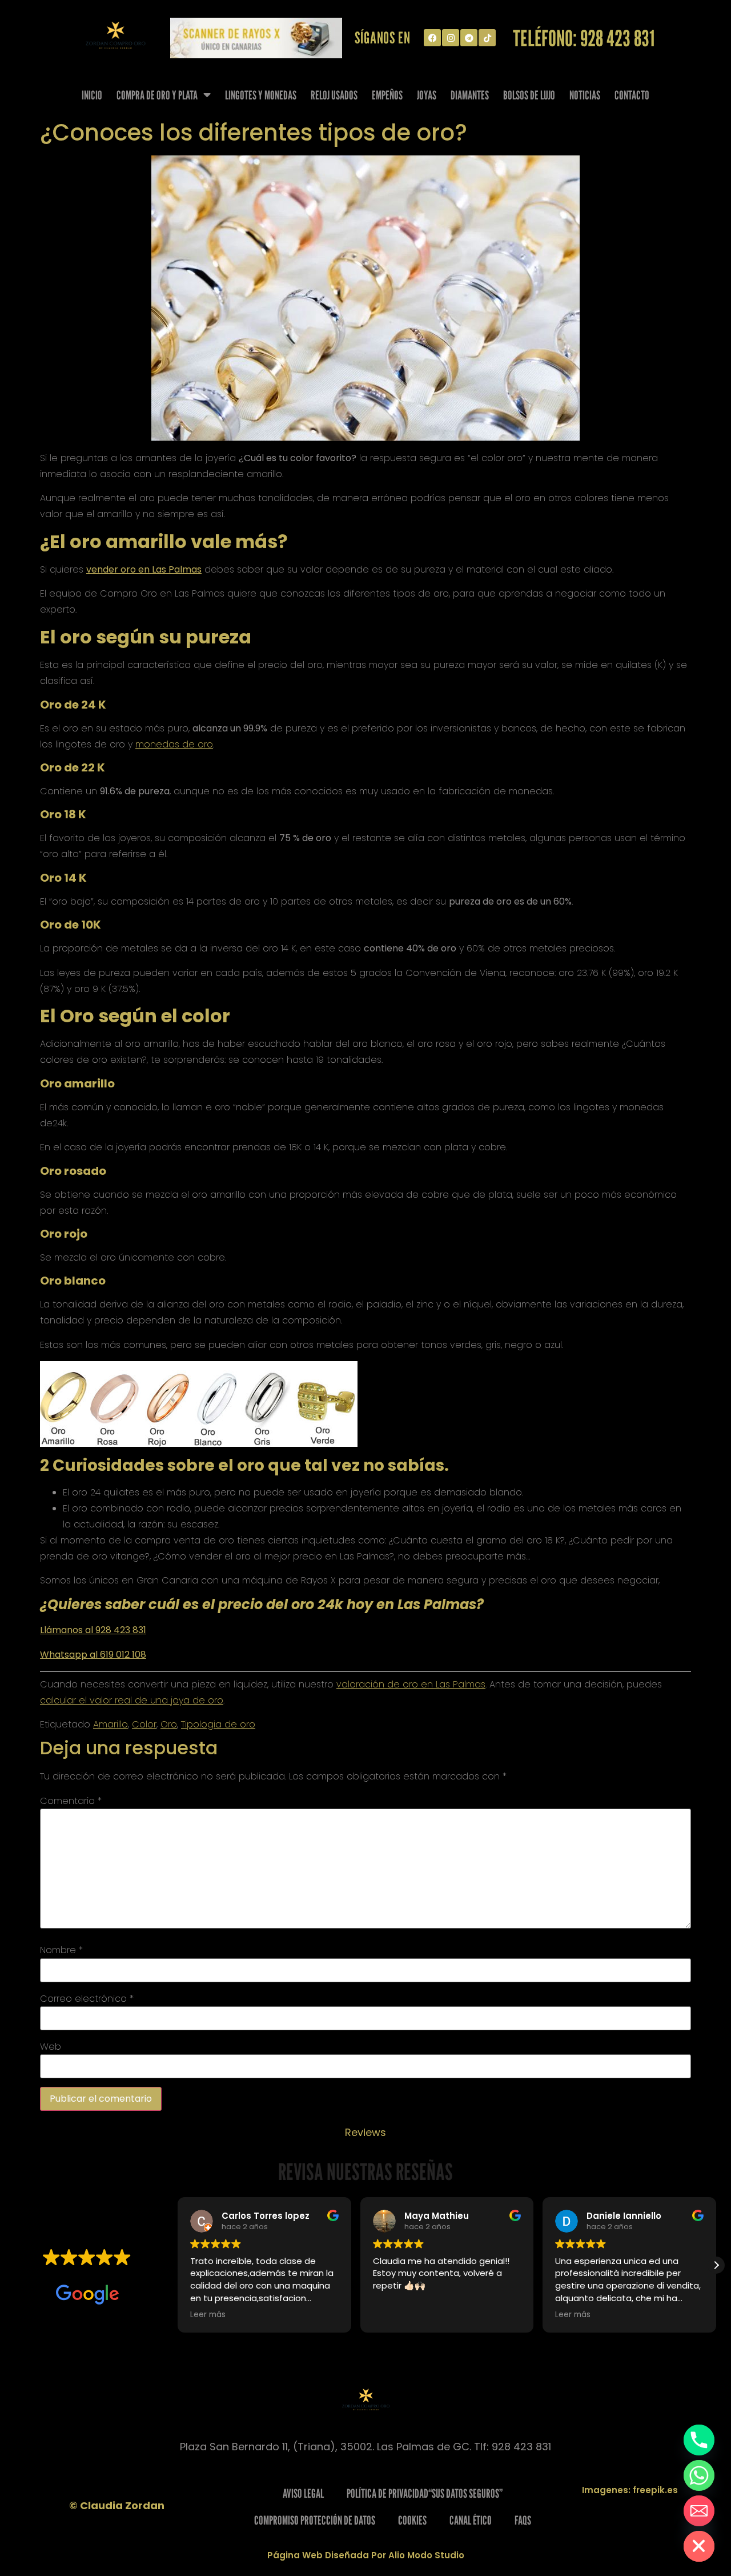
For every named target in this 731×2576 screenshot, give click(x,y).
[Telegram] (469, 38)
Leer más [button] (208, 2315)
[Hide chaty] (699, 2546)
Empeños (387, 95)
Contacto (632, 95)
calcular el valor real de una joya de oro (132, 1700)
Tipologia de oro (218, 1724)
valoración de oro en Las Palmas (411, 1684)
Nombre (61, 1950)
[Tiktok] (487, 38)
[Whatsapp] (699, 2475)
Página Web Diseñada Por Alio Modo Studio (366, 2555)
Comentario (71, 1801)
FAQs (523, 2520)
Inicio (92, 95)
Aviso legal (303, 2493)
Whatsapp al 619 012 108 (93, 1655)
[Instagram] (451, 38)
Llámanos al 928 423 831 (93, 1630)
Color (144, 1724)
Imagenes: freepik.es (630, 2490)
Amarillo (111, 1724)
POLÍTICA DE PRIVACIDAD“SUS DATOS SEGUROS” (425, 2493)
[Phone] (699, 2440)
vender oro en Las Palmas (144, 569)
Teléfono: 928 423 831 (584, 38)
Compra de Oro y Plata (157, 95)
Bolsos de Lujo (529, 95)
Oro (169, 1724)
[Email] (699, 2511)
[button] (716, 2265)
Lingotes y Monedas (261, 95)
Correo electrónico (87, 1999)
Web (51, 2047)
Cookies (412, 2520)
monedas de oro (174, 744)
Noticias (585, 95)
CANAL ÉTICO (471, 2520)
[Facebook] (432, 38)
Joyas (427, 95)
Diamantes (470, 95)
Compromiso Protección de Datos (315, 2520)
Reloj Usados (334, 95)
